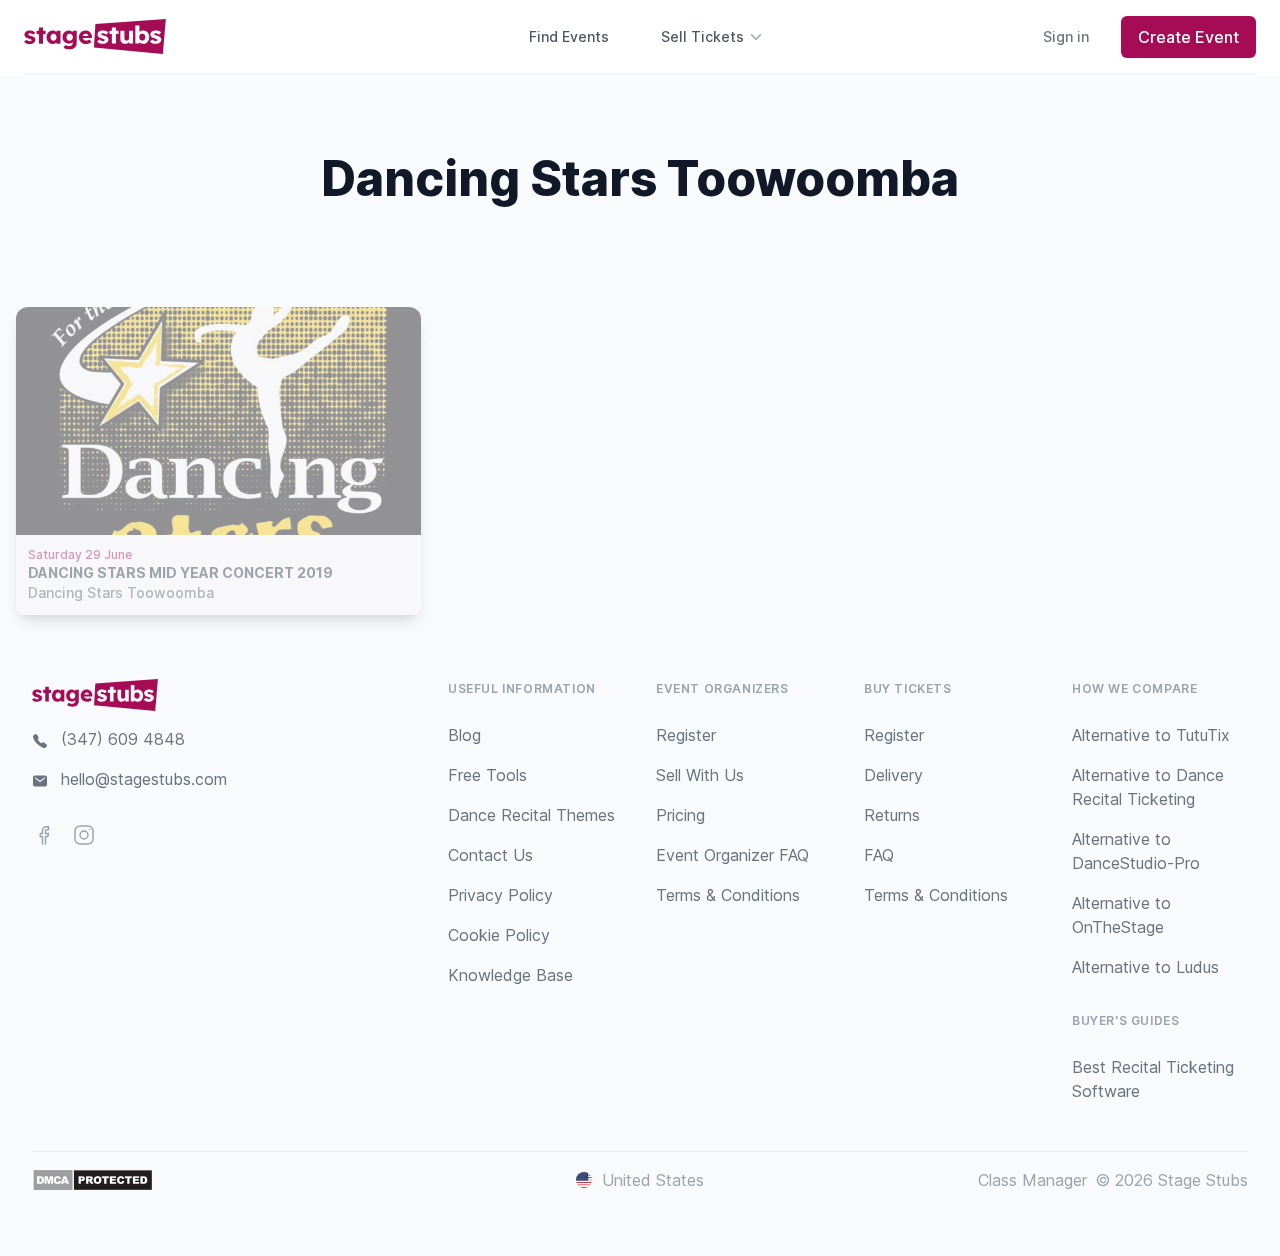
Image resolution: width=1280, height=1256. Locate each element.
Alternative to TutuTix (1151, 735)
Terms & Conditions (728, 895)
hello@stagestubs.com (144, 779)
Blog (464, 735)
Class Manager (1032, 1180)
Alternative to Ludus (1145, 967)
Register (686, 735)
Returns (892, 815)
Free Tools (487, 775)
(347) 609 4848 (123, 739)
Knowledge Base (510, 975)
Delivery (893, 775)
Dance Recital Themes (531, 815)
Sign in (1066, 36)
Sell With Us (700, 775)
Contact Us (490, 855)
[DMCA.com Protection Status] (92, 1180)
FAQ (879, 855)
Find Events (569, 36)
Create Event (1188, 37)
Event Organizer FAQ (732, 855)
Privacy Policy (500, 895)
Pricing (680, 815)
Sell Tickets (702, 36)
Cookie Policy (499, 935)
